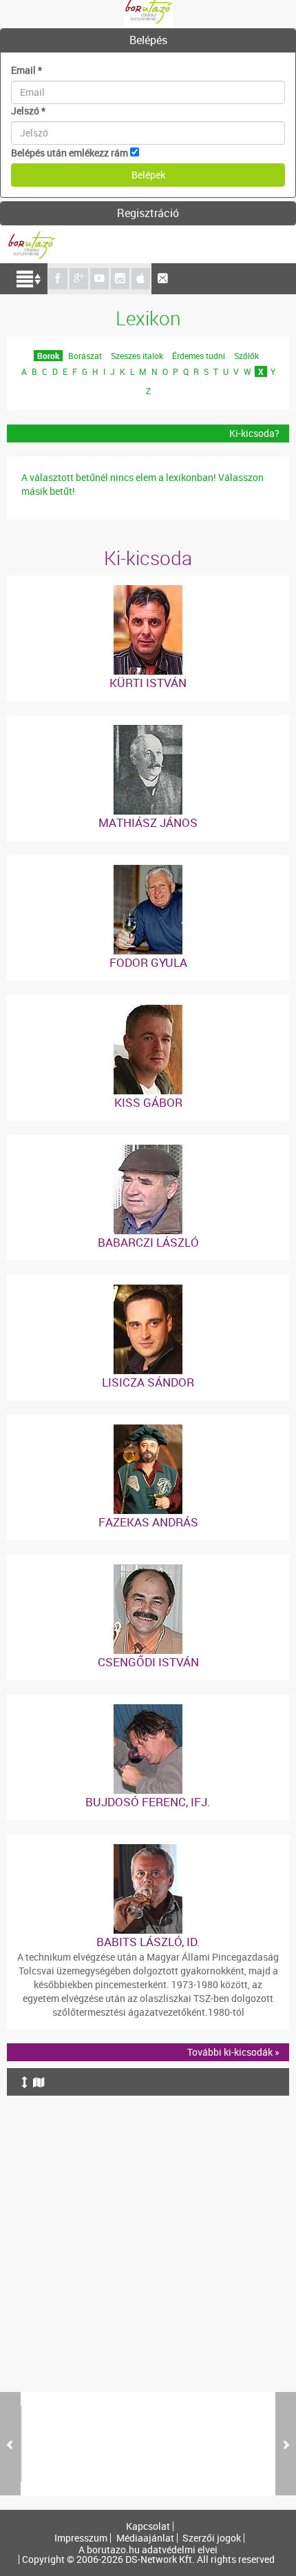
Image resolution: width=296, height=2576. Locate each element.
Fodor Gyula (148, 962)
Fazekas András (148, 1522)
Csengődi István (148, 1662)
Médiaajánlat (145, 2538)
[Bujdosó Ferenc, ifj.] (148, 1711)
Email (27, 70)
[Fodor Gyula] (148, 871)
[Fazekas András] (148, 1431)
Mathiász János (148, 822)
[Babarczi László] (148, 1151)
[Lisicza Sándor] (148, 1291)
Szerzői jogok (212, 2538)
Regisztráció (148, 213)
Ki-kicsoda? (254, 433)
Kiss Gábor (148, 1102)
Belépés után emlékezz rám (70, 153)
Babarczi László (148, 1242)
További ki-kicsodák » (233, 2052)
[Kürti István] (148, 592)
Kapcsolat (148, 2526)
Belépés (148, 40)
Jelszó (28, 111)
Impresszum (81, 2538)
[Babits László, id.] (148, 1851)
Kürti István (148, 683)
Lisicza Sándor (148, 1382)
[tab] (148, 41)
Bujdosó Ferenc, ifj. (148, 1802)
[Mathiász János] (148, 732)
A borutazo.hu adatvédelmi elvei (148, 2550)
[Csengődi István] (148, 1571)
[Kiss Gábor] (148, 1011)
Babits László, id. (148, 1942)
